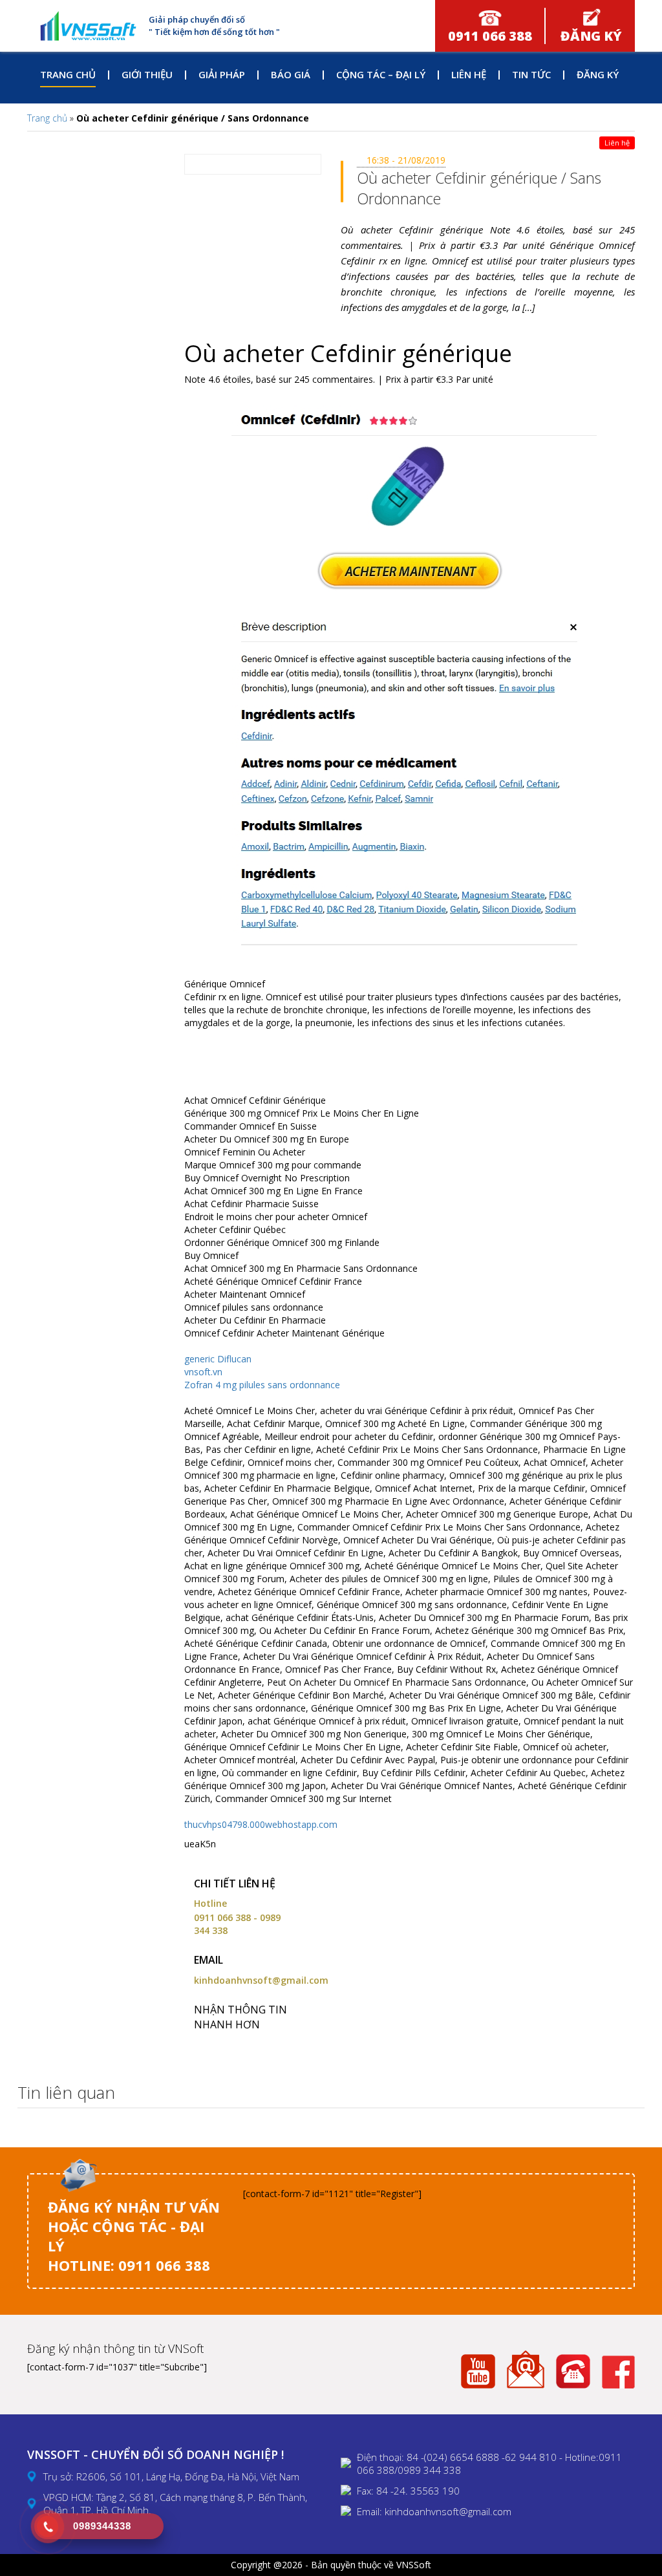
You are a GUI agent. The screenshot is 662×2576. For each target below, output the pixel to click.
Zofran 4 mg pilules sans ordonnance (262, 1385)
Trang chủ (68, 74)
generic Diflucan (218, 1359)
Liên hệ (469, 74)
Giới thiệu (147, 74)
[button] (631, 2093)
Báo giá (291, 74)
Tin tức (531, 74)
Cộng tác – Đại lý (381, 74)
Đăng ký (598, 74)
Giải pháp (222, 74)
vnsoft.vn (203, 1372)
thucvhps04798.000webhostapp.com (261, 1824)
